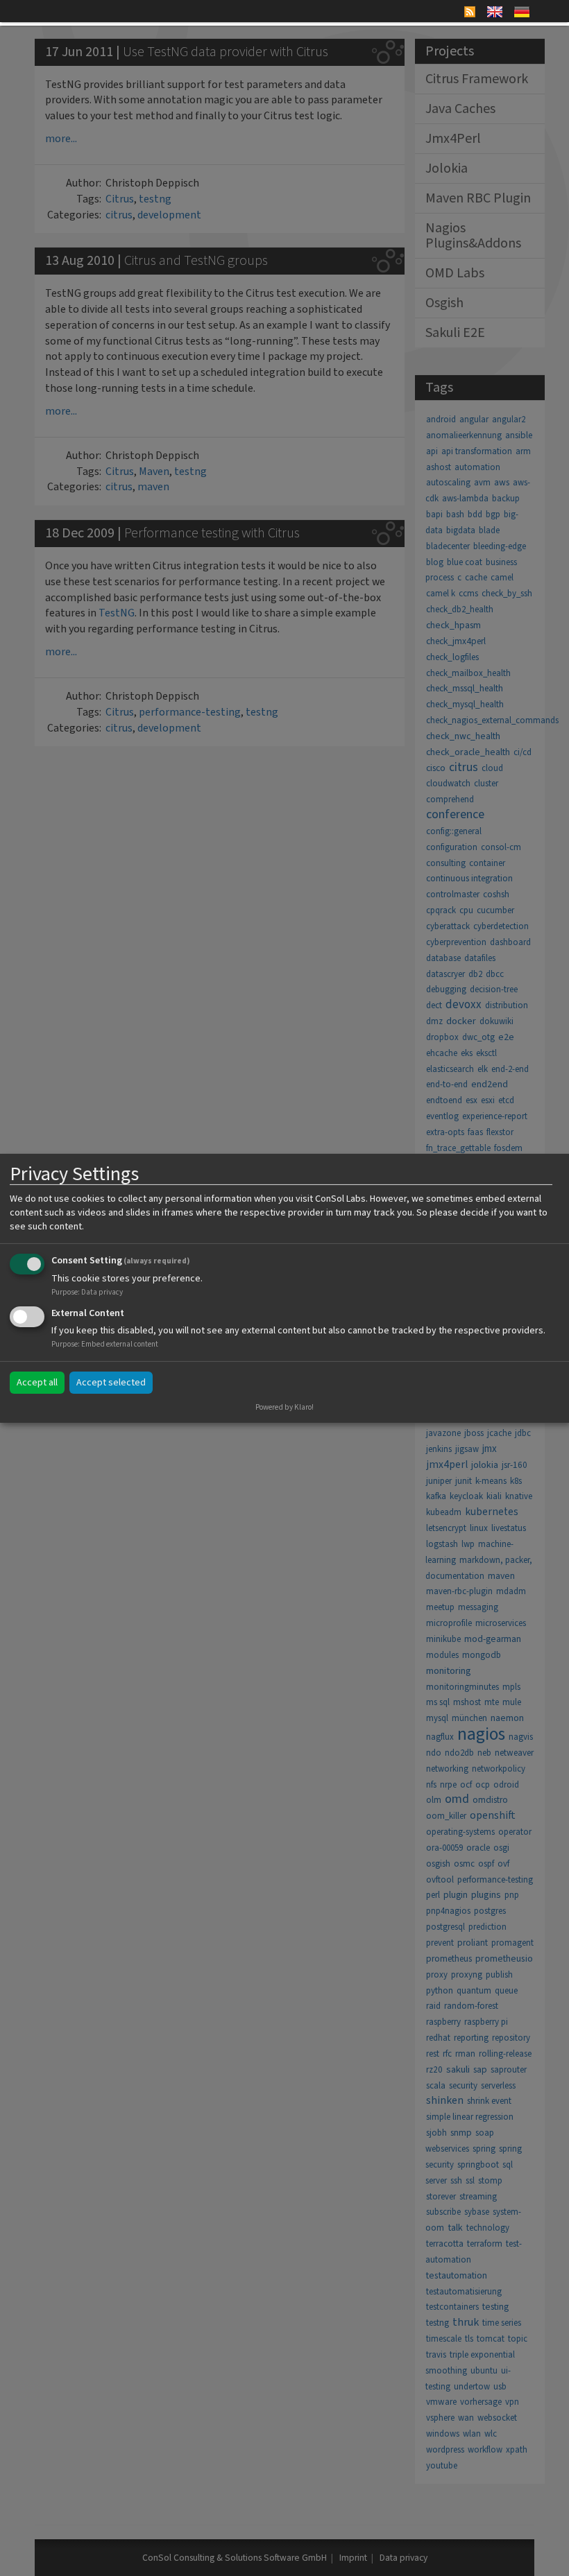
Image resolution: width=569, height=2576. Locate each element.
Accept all (37, 1383)
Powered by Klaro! (284, 1407)
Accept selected (111, 1383)
